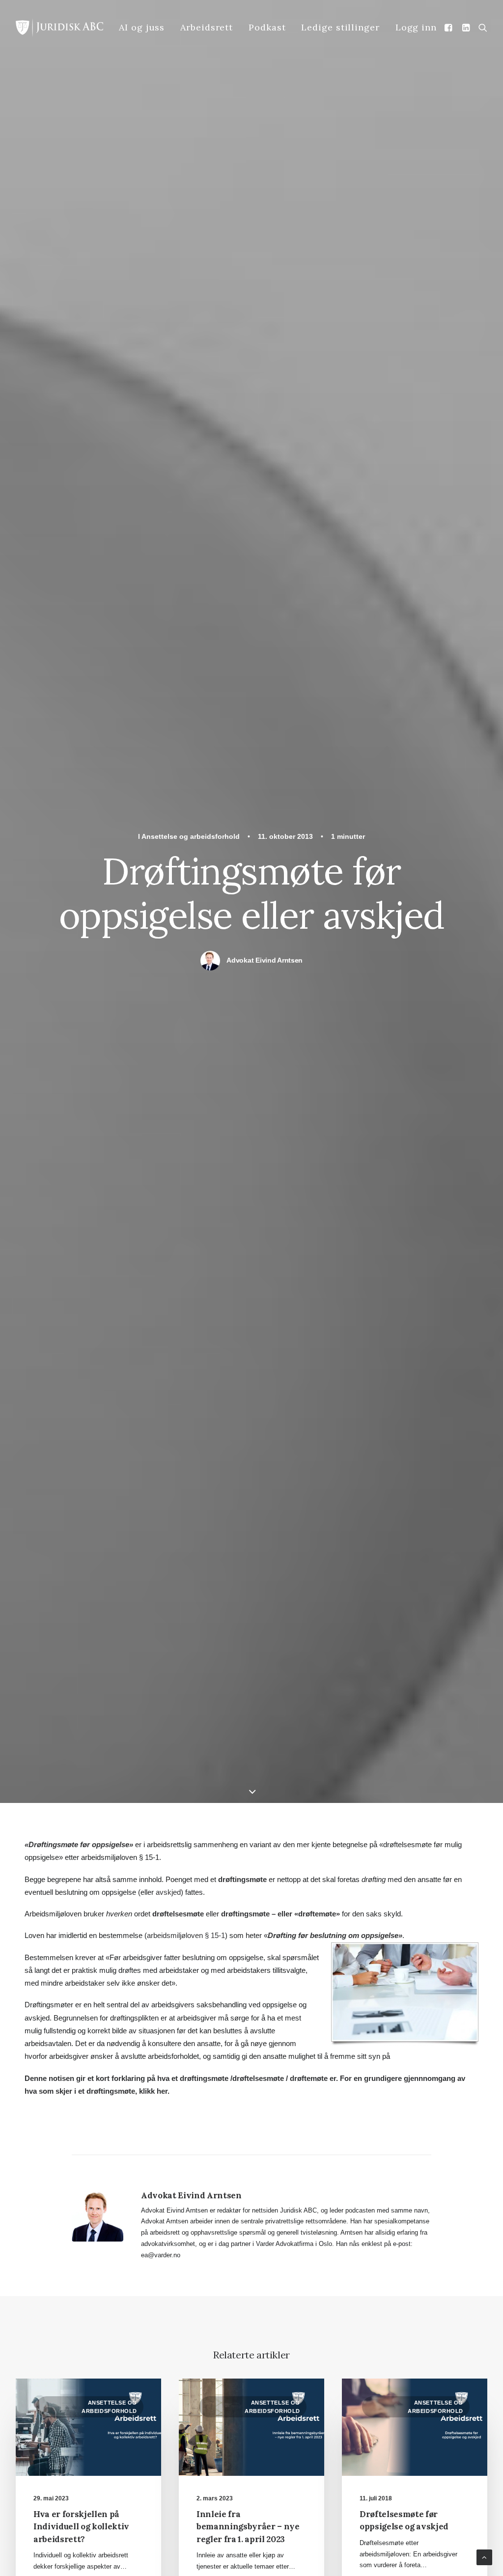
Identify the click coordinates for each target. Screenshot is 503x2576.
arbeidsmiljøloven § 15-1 (186, 1935)
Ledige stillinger (340, 27)
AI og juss (142, 27)
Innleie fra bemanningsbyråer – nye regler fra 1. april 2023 (248, 2527)
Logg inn (416, 27)
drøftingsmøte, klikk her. (128, 2091)
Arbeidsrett (207, 27)
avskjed (168, 1892)
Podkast (267, 27)
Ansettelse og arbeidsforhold (191, 836)
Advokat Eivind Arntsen (265, 960)
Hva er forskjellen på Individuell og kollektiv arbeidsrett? (81, 2527)
